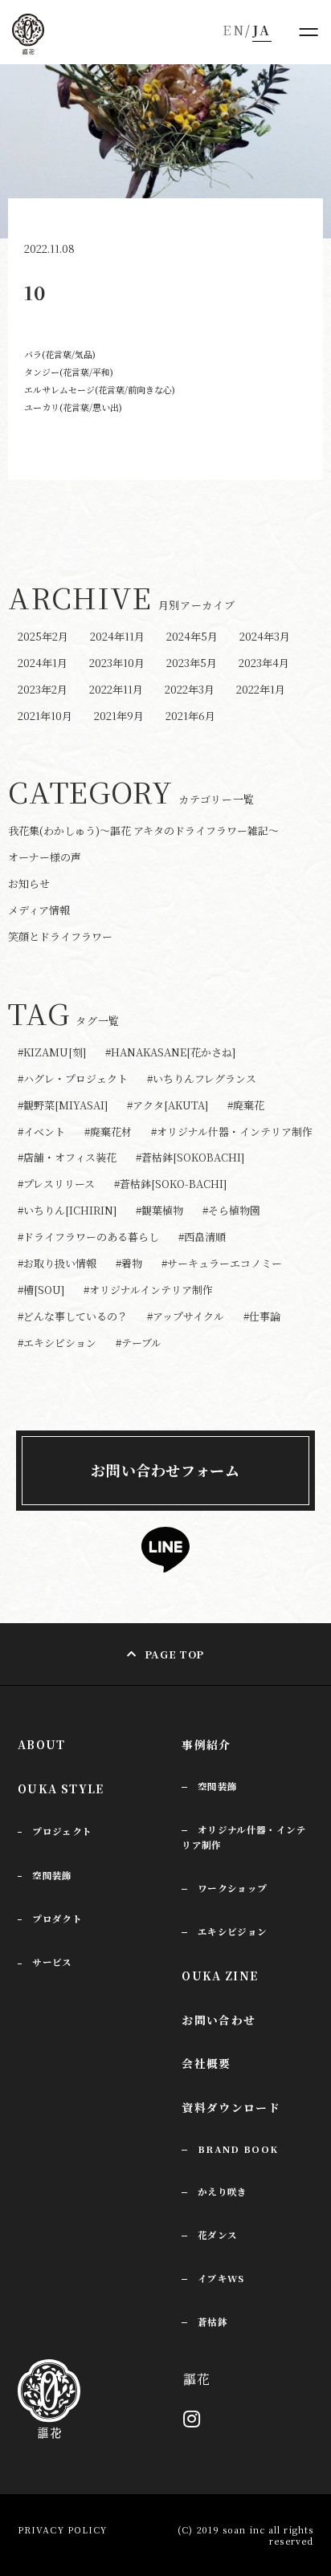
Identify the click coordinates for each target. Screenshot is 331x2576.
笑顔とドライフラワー (60, 936)
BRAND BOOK (238, 2149)
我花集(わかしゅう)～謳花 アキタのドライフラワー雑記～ (143, 830)
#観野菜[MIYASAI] (63, 1106)
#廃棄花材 (108, 1132)
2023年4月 (264, 663)
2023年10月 (117, 663)
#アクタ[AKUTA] (168, 1106)
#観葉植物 (159, 1211)
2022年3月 (190, 689)
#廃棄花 (246, 1106)
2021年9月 (119, 716)
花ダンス (218, 2235)
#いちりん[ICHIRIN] (67, 1211)
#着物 (129, 1264)
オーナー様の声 (45, 857)
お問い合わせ (219, 2020)
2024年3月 (265, 636)
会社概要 (206, 2063)
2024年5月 (192, 636)
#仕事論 (262, 1317)
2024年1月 (43, 663)
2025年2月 (43, 636)
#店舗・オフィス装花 (67, 1158)
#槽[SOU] (41, 1290)
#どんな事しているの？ (73, 1317)
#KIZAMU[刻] (52, 1053)
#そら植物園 (231, 1211)
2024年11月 (117, 636)
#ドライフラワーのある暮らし (88, 1237)
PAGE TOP (174, 1654)
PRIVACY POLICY (62, 2529)
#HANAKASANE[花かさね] (170, 1053)
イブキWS (221, 2278)
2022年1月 (261, 689)
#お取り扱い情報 (57, 1264)
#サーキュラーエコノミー (222, 1264)
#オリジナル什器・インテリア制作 (232, 1132)
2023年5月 (192, 663)
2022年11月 (116, 689)
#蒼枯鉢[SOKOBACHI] (190, 1158)
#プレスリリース (56, 1184)
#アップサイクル (186, 1317)
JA (262, 30)
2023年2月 (43, 689)
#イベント (41, 1132)
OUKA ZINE (220, 1976)
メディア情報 (39, 910)
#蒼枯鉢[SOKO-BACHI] (170, 1184)
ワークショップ (233, 1888)
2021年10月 (45, 716)
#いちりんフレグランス (202, 1079)
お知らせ (29, 883)
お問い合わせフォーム (165, 1470)
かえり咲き (223, 2191)
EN (234, 30)
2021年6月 (190, 716)
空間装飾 (218, 1786)
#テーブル (139, 1343)
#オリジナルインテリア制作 (148, 1290)
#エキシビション (57, 1343)
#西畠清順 (202, 1237)
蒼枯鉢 (212, 2322)
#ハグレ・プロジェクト (73, 1079)
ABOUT (42, 1744)
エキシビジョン (233, 1931)
